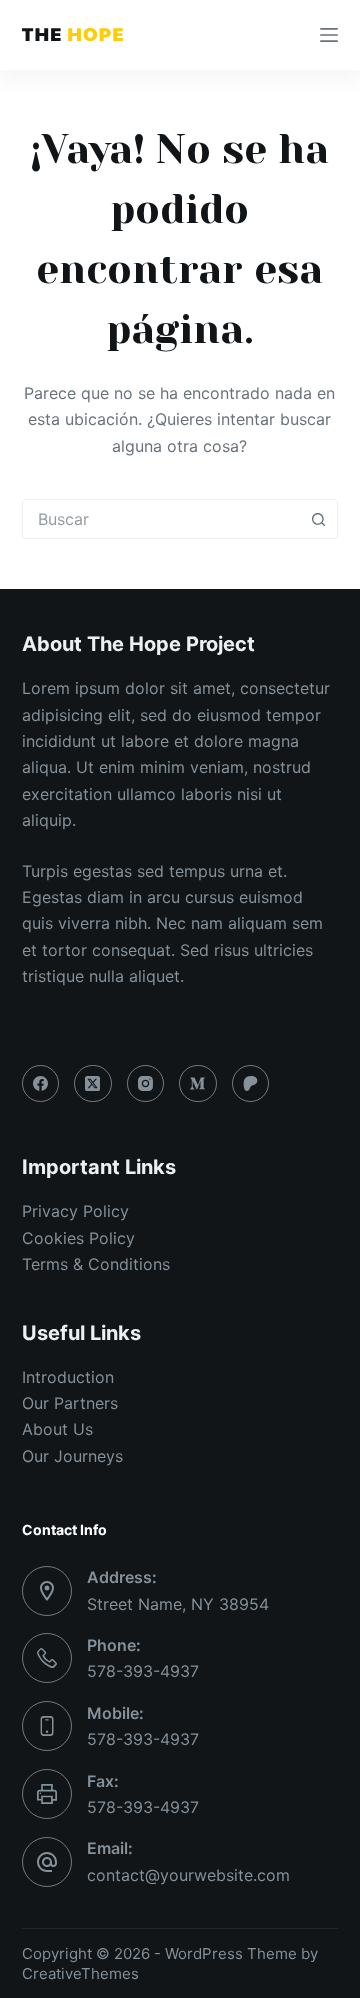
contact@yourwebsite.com (188, 1875)
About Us (57, 1429)
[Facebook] (41, 1084)
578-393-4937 (143, 1671)
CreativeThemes (80, 1973)
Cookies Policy (78, 1238)
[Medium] (198, 1084)
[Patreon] (251, 1084)
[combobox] (161, 519)
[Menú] (329, 35)
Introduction (68, 1377)
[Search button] (318, 519)
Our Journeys (72, 1456)
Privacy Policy (75, 1211)
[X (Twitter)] (93, 1084)
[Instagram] (146, 1084)
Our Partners (70, 1403)
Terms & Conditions (96, 1264)
